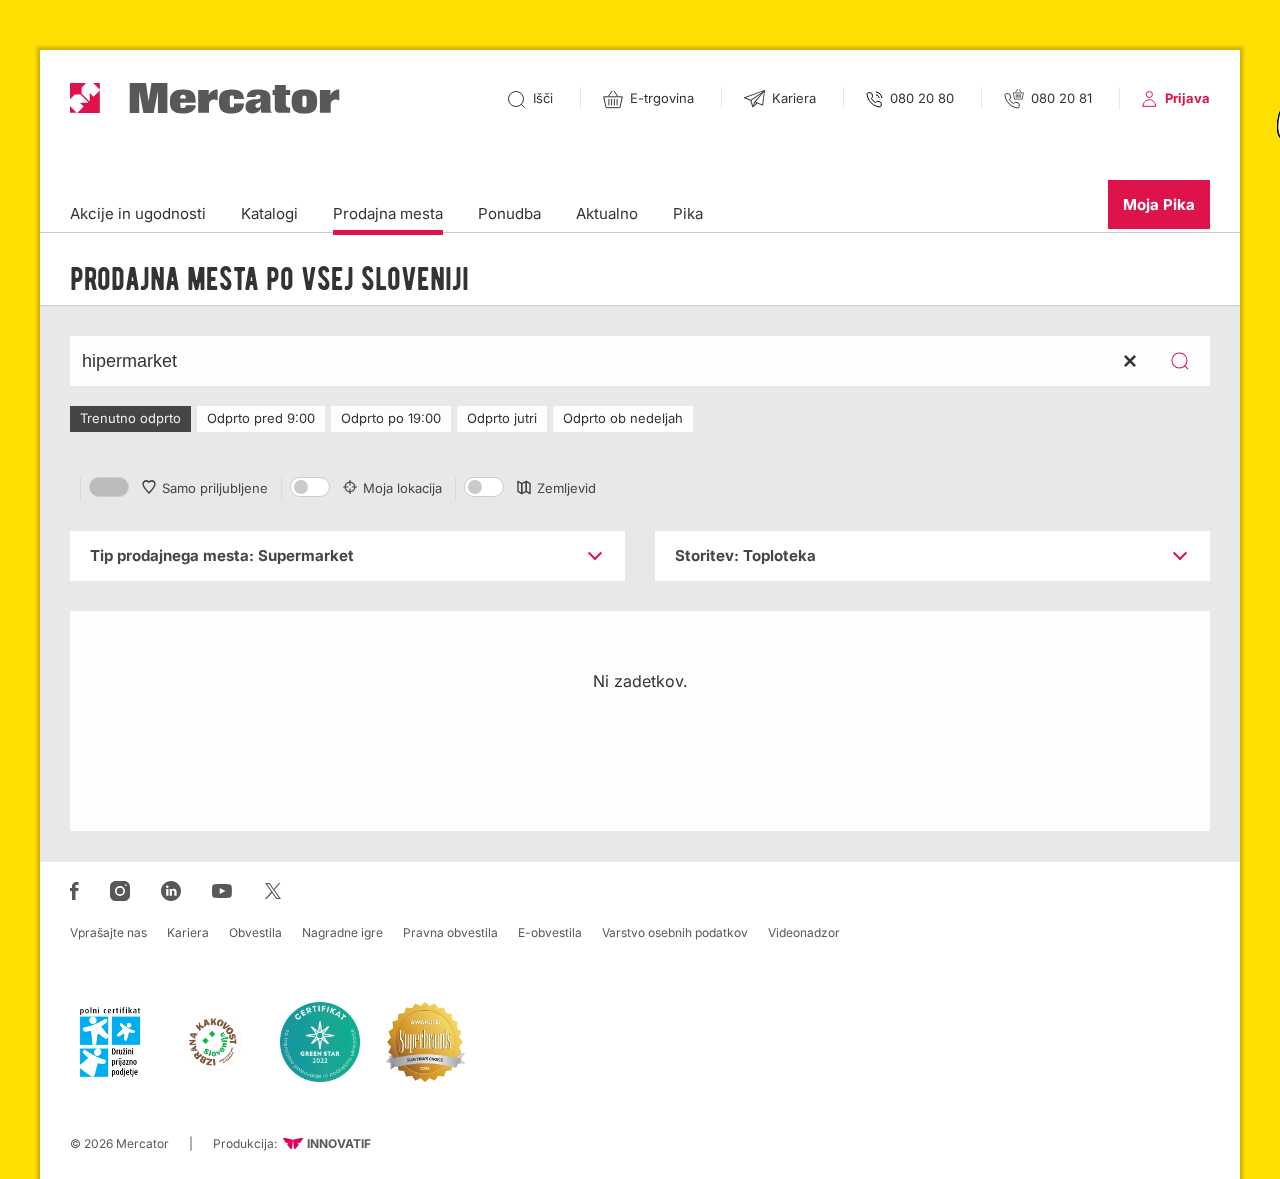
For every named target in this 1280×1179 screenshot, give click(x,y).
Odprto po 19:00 (391, 418)
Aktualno (607, 213)
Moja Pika (1159, 204)
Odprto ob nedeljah (623, 418)
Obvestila (255, 932)
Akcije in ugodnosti (138, 213)
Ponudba (509, 213)
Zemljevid (566, 488)
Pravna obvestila (450, 932)
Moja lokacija (402, 488)
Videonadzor (804, 932)
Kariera (188, 932)
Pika (688, 213)
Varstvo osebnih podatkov (675, 932)
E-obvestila (550, 932)
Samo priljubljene (215, 488)
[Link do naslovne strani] (205, 98)
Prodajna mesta (388, 213)
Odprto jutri (502, 418)
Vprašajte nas (108, 932)
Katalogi (269, 213)
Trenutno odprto (130, 418)
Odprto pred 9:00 (261, 418)
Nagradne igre (342, 932)
